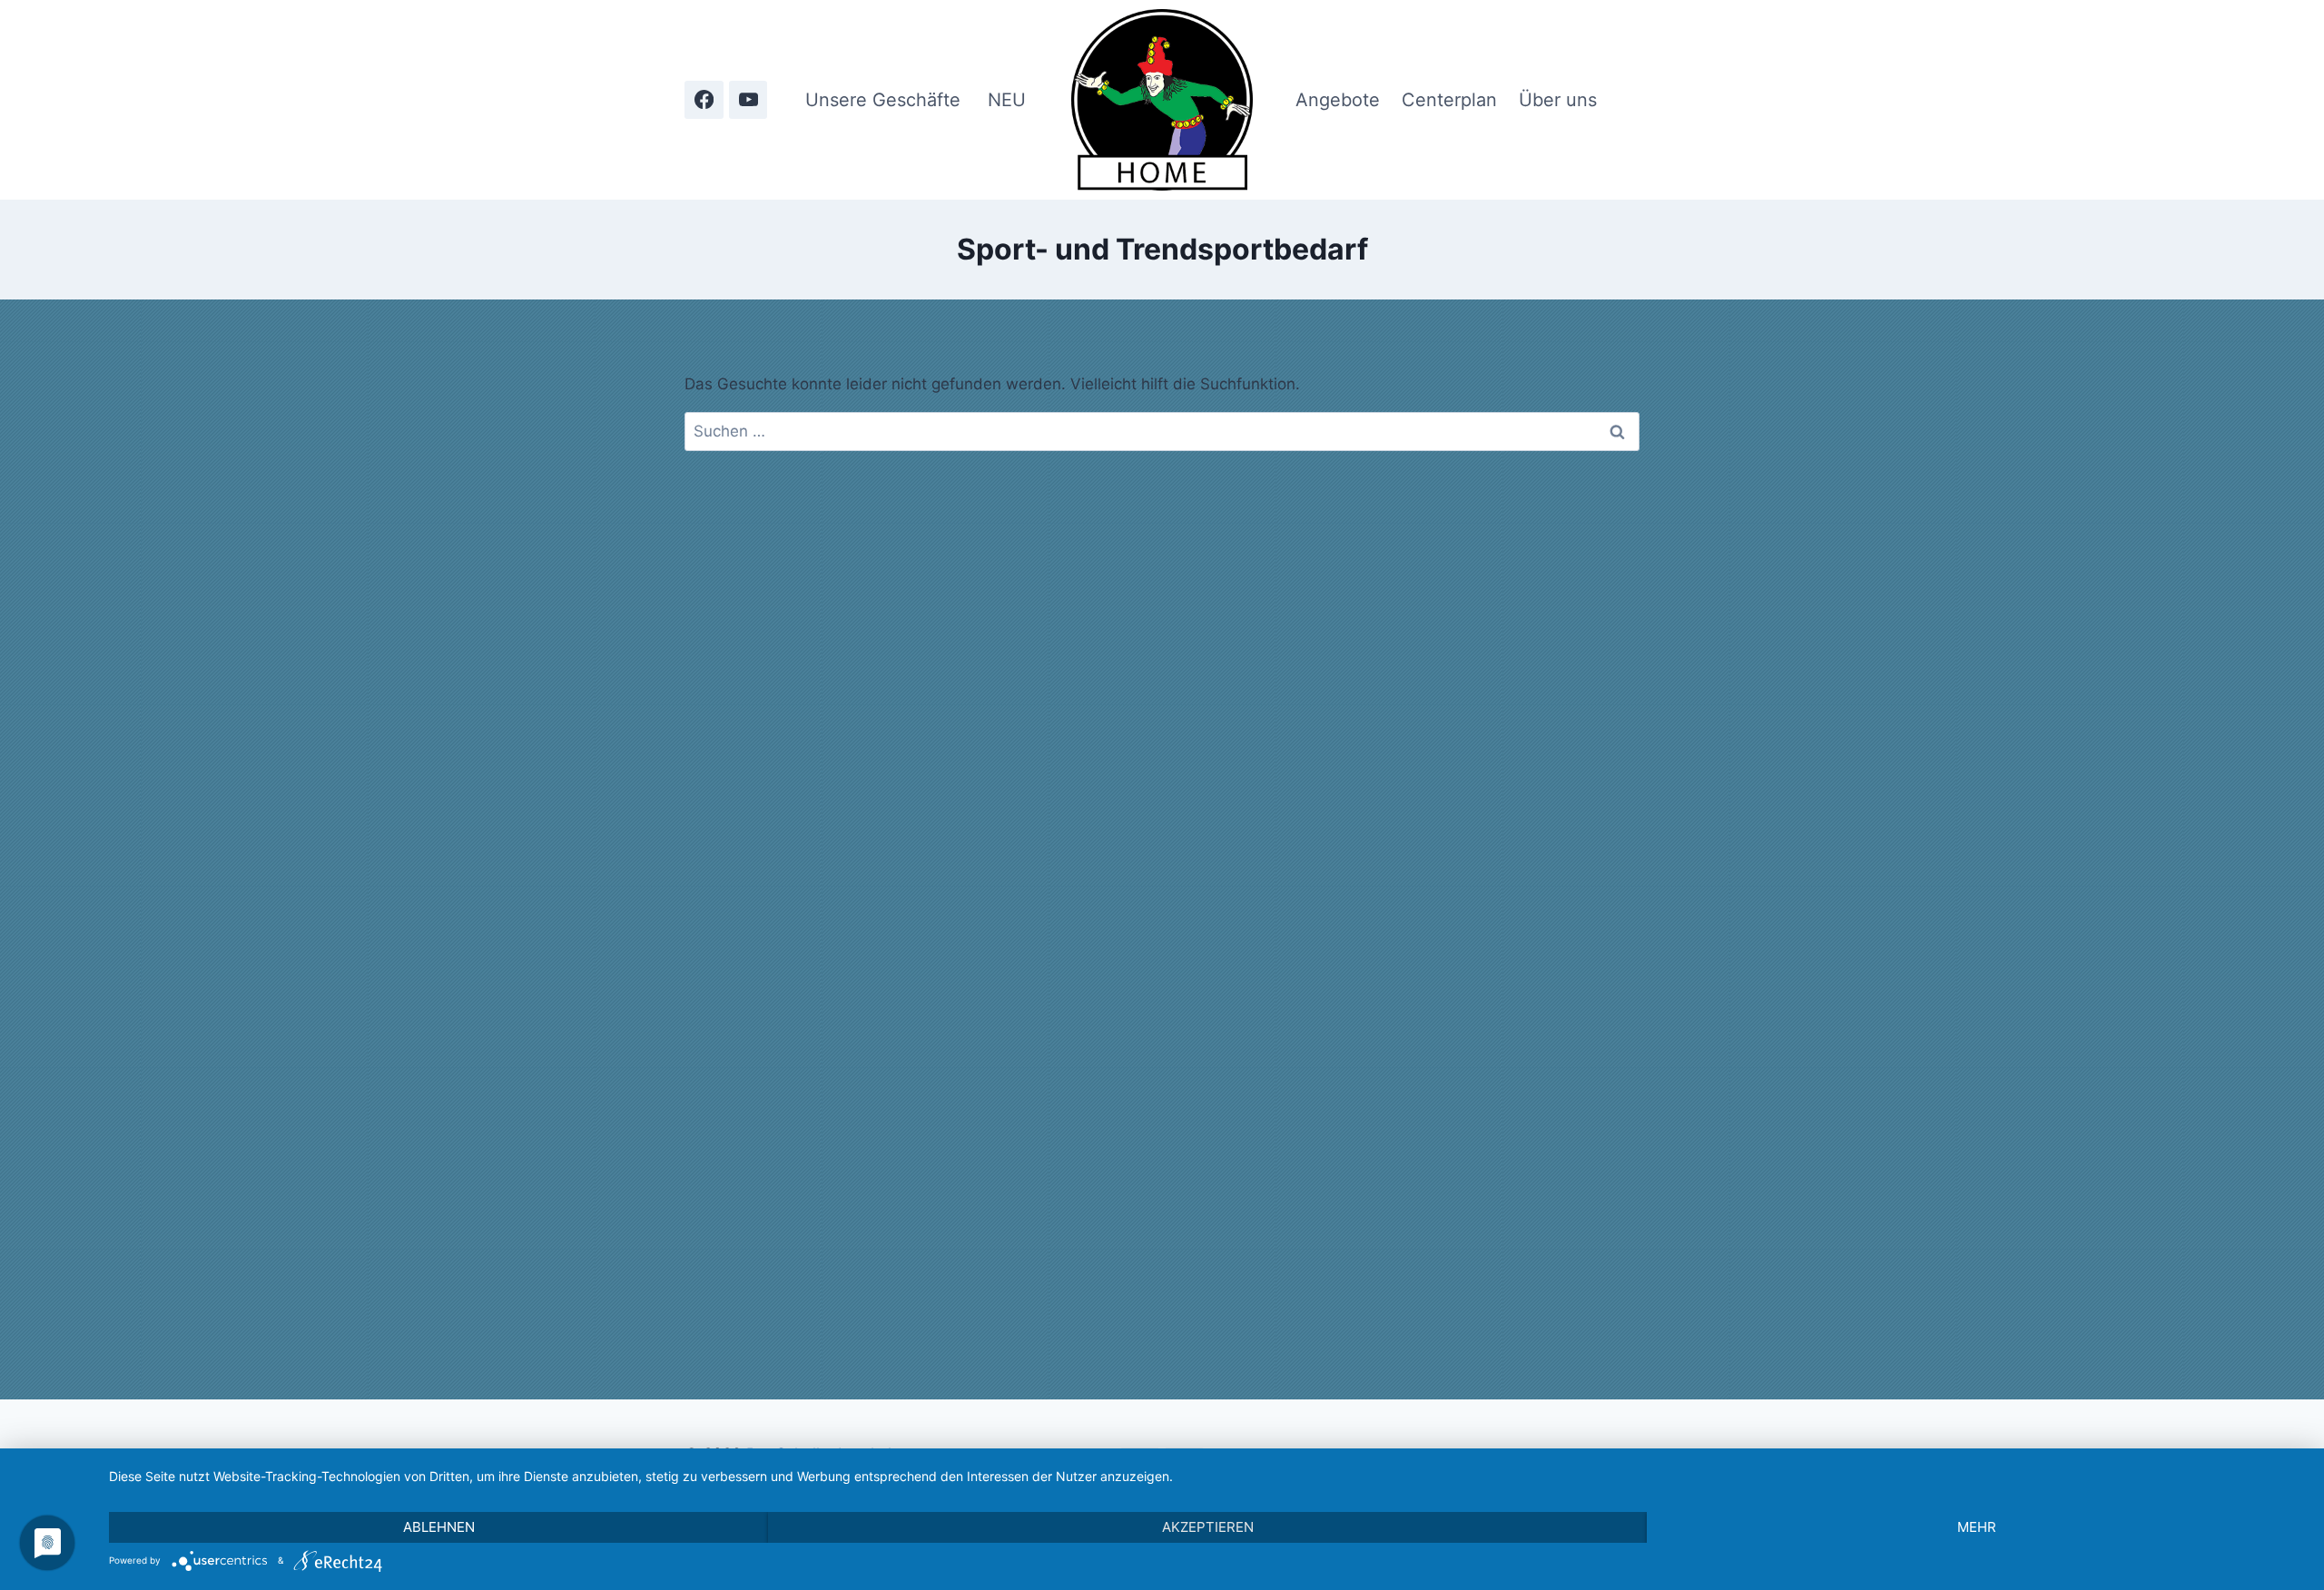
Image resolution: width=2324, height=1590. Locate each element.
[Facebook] (704, 100)
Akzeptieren (1208, 1527)
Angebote (1338, 100)
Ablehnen (439, 1527)
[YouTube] (748, 100)
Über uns (1558, 100)
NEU (1007, 100)
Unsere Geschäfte (883, 100)
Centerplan (1449, 100)
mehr (1977, 1527)
